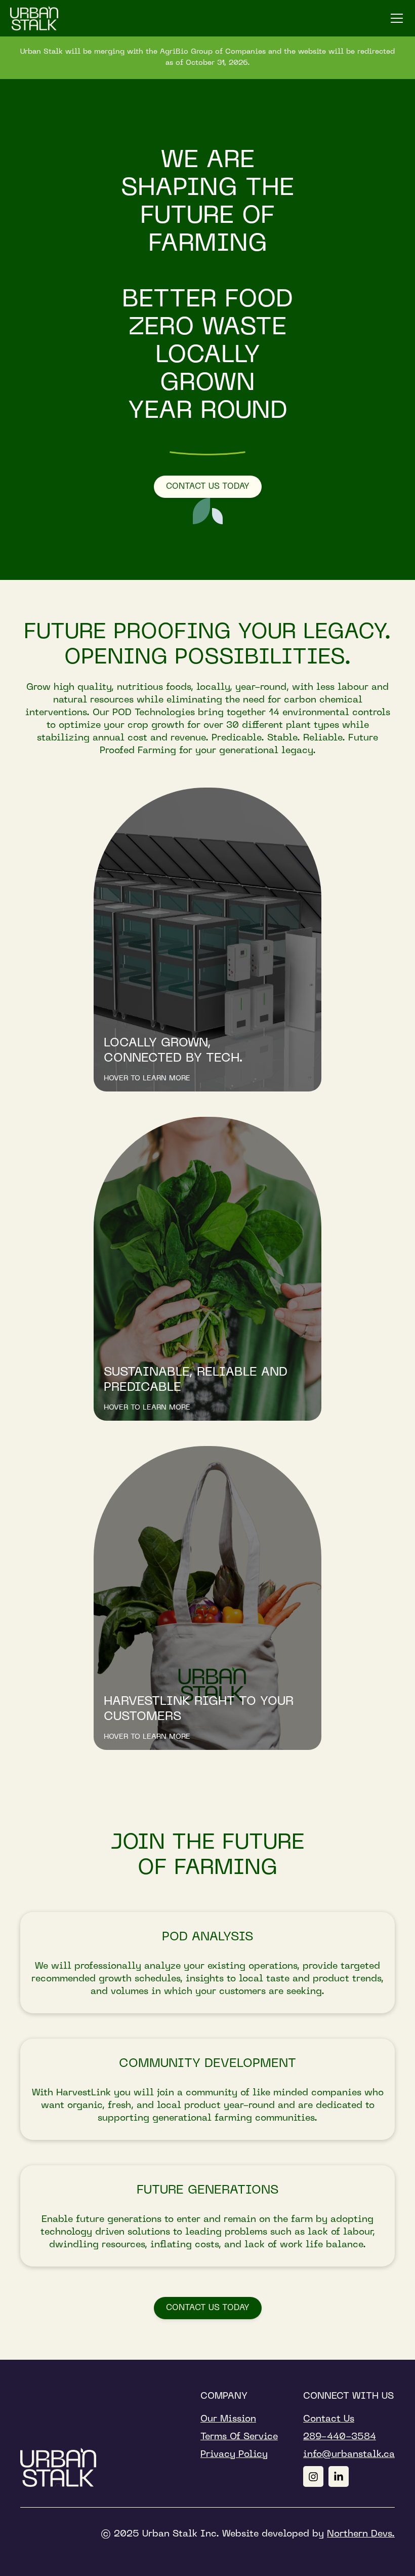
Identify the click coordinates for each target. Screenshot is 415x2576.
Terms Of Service (239, 2437)
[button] (395, 18)
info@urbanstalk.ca (349, 2455)
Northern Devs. (361, 2534)
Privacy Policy (234, 2455)
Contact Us (329, 2419)
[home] (34, 18)
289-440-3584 (340, 2437)
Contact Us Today (208, 487)
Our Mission (228, 2419)
